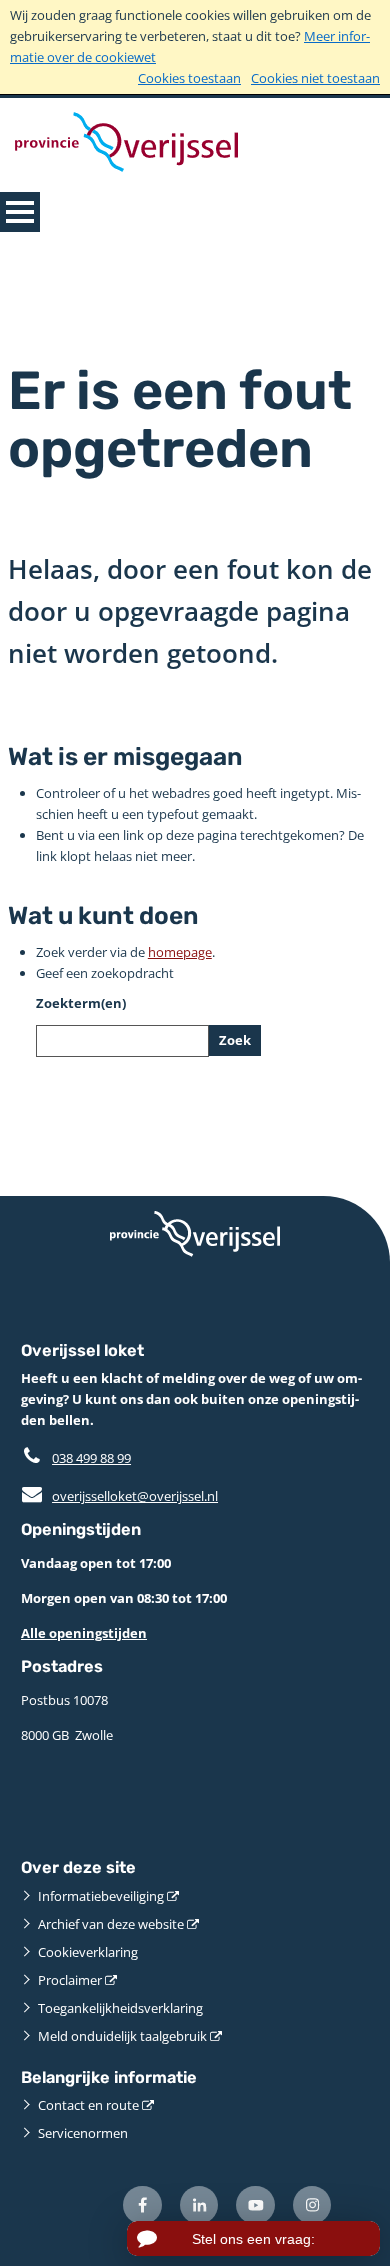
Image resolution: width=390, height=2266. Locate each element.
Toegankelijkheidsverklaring (120, 2008)
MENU (20, 212)
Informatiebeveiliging (101, 1896)
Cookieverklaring (88, 1952)
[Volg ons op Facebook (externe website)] (142, 2205)
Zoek (235, 1040)
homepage (180, 952)
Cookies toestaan (189, 78)
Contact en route (88, 2105)
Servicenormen (83, 2133)
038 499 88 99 (91, 1458)
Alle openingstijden (84, 1633)
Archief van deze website (111, 1924)
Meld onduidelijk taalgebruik (122, 2036)
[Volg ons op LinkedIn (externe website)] (199, 2205)
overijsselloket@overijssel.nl (119, 1496)
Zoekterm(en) (81, 1003)
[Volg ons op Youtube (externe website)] (255, 2205)
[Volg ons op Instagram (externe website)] (312, 2205)
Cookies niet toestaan (315, 78)
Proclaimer (70, 1980)
